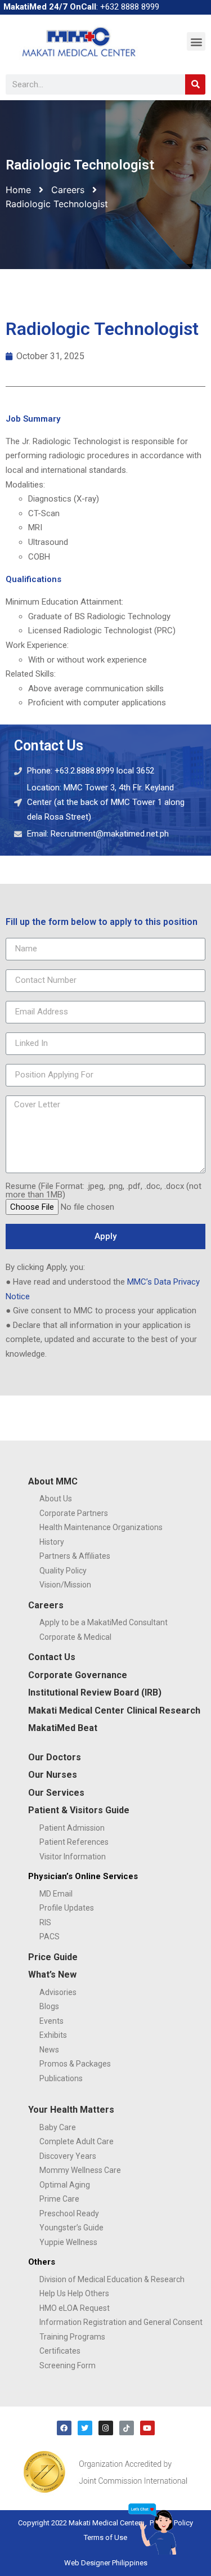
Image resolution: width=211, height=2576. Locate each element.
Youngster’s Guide (71, 2228)
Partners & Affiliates (75, 1556)
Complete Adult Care (77, 2141)
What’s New (52, 1975)
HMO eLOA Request (75, 2308)
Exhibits (53, 2035)
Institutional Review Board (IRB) (95, 1692)
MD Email (56, 1894)
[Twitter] (85, 2428)
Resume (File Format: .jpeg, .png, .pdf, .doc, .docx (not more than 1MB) (104, 1191)
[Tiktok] (127, 2428)
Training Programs (72, 2337)
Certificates (60, 2351)
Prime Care (59, 2199)
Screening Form (68, 2365)
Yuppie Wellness (68, 2242)
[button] (196, 41)
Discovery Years (68, 2156)
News (49, 2050)
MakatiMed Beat (63, 1728)
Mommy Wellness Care (80, 2170)
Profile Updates (67, 1908)
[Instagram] (106, 2428)
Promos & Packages (75, 2064)
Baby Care (58, 2127)
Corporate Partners (74, 1513)
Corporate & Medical (75, 1637)
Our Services (56, 1793)
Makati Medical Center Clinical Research (114, 1710)
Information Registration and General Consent (121, 2322)
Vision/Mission (65, 1585)
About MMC (53, 1481)
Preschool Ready (69, 2213)
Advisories (58, 1992)
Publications (61, 2078)
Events (51, 2021)
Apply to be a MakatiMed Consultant (104, 1622)
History (52, 1542)
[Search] (195, 84)
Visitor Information (73, 1857)
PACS (50, 1937)
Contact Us (52, 1657)
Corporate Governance (78, 1675)
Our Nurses (53, 1775)
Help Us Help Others (74, 2293)
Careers (68, 190)
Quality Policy (63, 1571)
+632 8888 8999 (130, 7)
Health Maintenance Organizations (101, 1527)
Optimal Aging (65, 2185)
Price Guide (53, 1957)
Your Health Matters (71, 2110)
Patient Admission (72, 1828)
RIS (45, 1922)
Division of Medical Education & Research (112, 2279)
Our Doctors (55, 1757)
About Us (56, 1499)
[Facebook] (64, 2428)
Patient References (74, 1842)
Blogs (49, 2006)
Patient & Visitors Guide (79, 1810)
